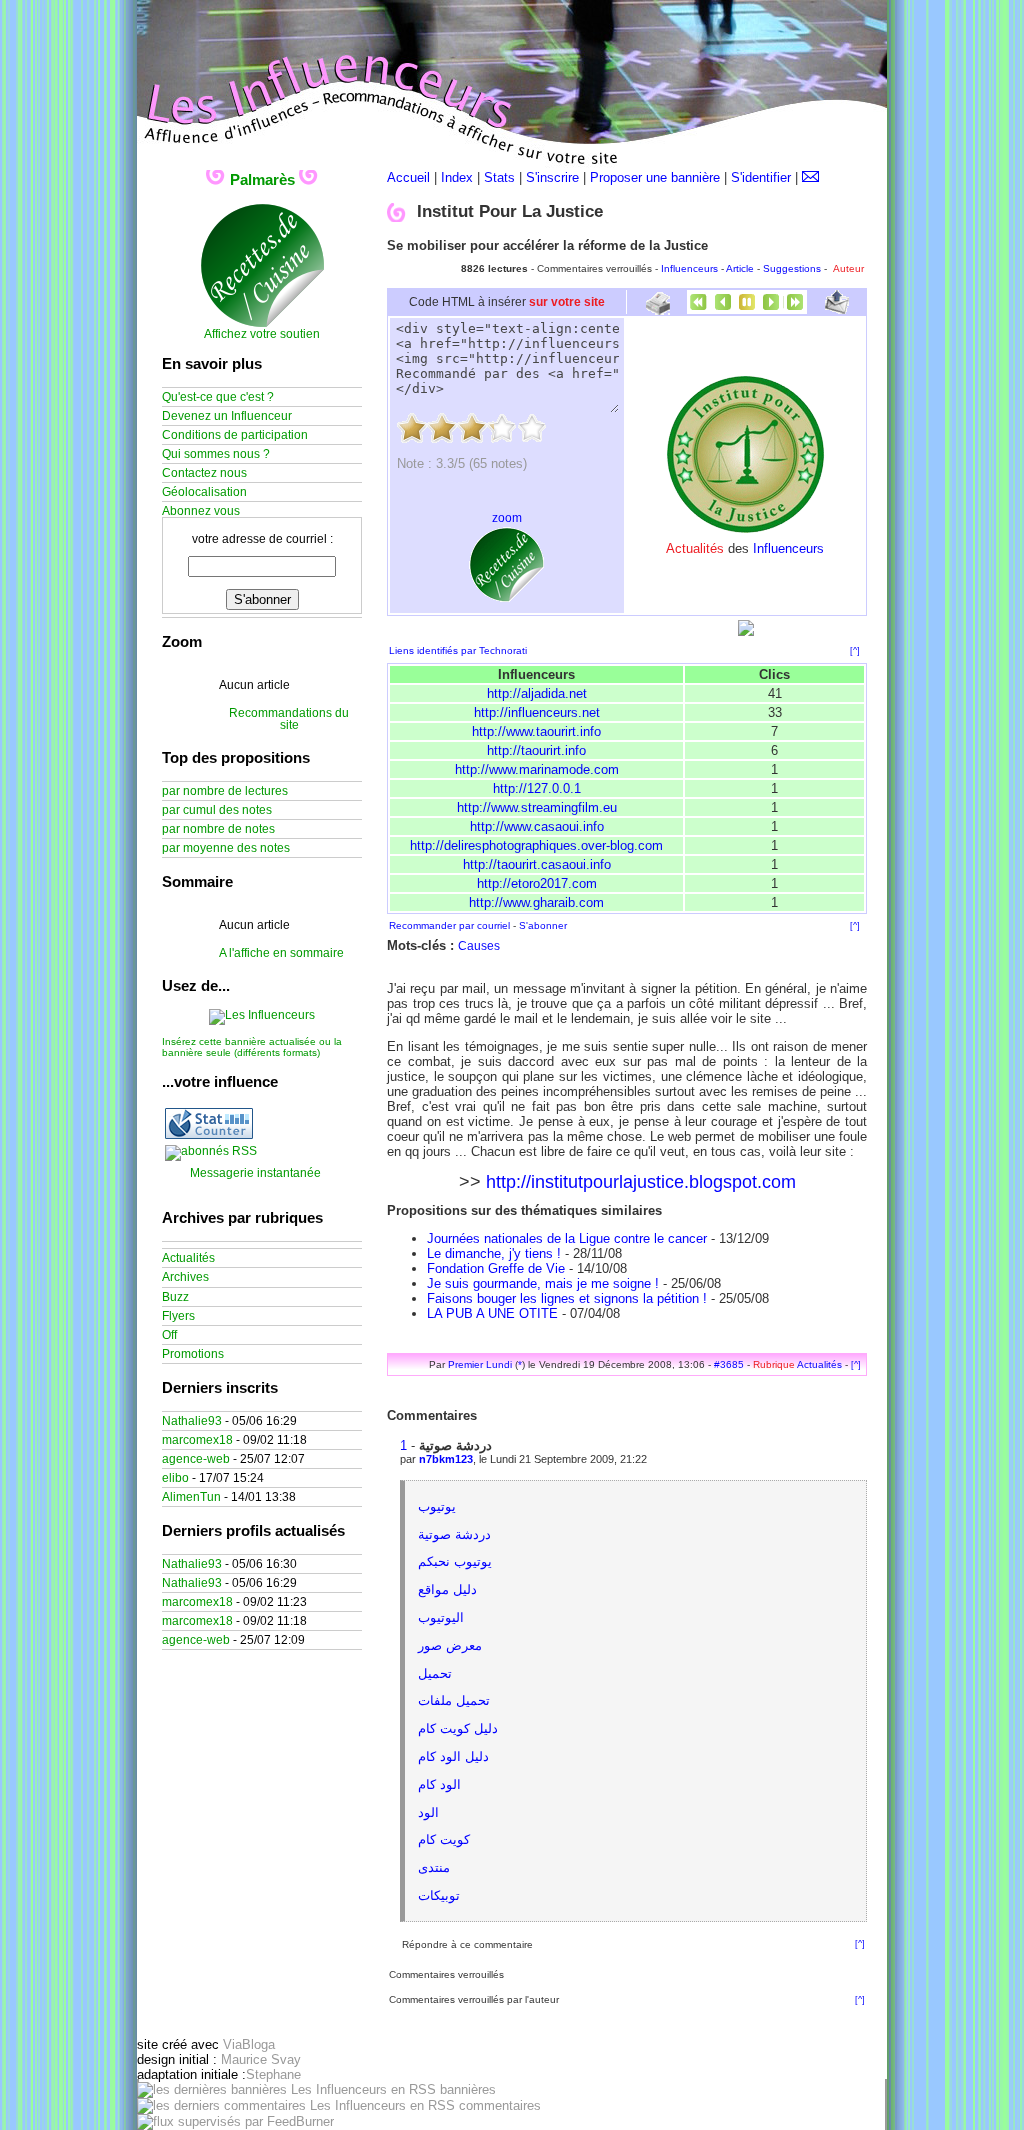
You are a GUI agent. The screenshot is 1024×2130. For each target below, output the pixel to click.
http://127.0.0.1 (537, 788)
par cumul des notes (217, 810)
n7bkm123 (446, 1459)
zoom (507, 518)
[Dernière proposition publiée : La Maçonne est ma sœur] (795, 309)
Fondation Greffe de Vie (496, 1268)
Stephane (273, 2074)
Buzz (175, 1297)
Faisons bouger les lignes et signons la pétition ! (567, 1298)
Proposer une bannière (655, 177)
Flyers (178, 1316)
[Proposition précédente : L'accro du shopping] (723, 309)
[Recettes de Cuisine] (262, 324)
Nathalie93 (192, 1421)
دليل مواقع (447, 1589)
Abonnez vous (201, 511)
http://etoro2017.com (537, 883)
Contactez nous (204, 473)
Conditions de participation (235, 435)
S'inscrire (552, 177)
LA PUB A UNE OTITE (492, 1313)
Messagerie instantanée (255, 1173)
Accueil (408, 177)
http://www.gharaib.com (536, 902)
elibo (175, 1478)
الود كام (439, 1784)
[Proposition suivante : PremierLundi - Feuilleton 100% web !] (771, 309)
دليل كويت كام (458, 1728)
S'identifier (761, 177)
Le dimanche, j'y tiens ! (494, 1253)
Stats (499, 177)
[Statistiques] (209, 1135)
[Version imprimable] (657, 307)
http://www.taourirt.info (536, 731)
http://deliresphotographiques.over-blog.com (536, 845)
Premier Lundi (480, 1364)
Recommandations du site (289, 719)
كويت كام (444, 1839)
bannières (466, 2089)
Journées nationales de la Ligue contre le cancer (567, 1238)
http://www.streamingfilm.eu (537, 807)
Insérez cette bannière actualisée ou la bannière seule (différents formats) (252, 1047)
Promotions (193, 1354)
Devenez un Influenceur (227, 416)
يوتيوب (437, 1506)
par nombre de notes (218, 829)
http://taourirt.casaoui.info (537, 864)
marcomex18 (197, 1440)
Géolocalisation (204, 492)
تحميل (435, 1673)
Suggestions (792, 268)
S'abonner (543, 925)
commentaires (498, 2105)
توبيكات (439, 1895)
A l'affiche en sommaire (281, 953)
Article (740, 268)
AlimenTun (191, 1497)
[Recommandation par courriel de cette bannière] (837, 309)
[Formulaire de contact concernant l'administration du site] (810, 177)
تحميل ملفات (454, 1700)
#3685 (729, 1364)
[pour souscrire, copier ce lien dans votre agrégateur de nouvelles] (211, 1151)
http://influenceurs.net (537, 712)
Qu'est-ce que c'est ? (218, 397)
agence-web (196, 1459)
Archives (185, 1277)
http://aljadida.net (537, 693)
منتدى (434, 1867)
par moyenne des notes (226, 848)
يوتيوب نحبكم (455, 1561)
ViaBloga (249, 2044)
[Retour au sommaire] (747, 309)
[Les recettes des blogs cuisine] (506, 598)
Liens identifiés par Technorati (458, 650)
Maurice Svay (261, 2059)
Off (169, 1335)
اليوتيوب (441, 1617)
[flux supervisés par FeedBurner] (235, 2121)
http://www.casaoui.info (537, 826)
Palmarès (262, 179)
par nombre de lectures (225, 791)
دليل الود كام (453, 1756)
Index (457, 177)
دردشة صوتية (454, 1534)
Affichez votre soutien (262, 334)
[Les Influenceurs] (262, 1015)
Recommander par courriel (449, 925)
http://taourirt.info (536, 750)
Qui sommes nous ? (216, 454)
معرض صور (450, 1645)
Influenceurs (689, 268)
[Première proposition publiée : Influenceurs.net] (699, 309)
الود (428, 1812)
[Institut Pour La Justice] (745, 529)
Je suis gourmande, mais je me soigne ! (543, 1283)
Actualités (819, 1364)
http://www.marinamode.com (537, 769)
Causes (479, 946)
